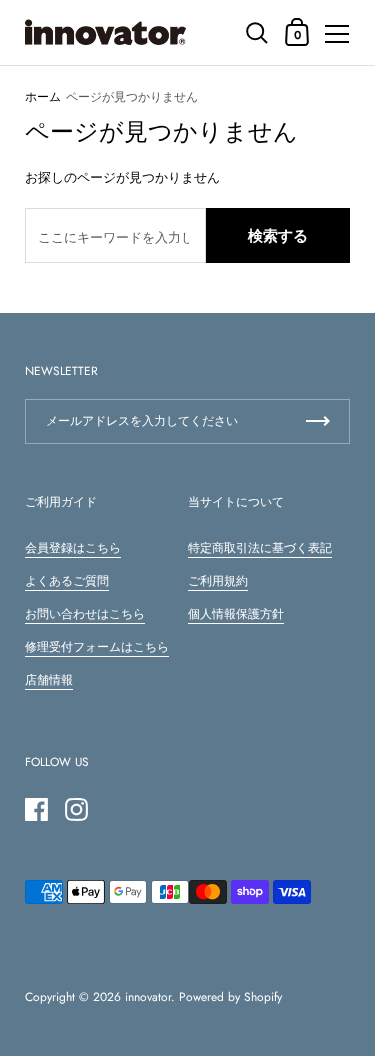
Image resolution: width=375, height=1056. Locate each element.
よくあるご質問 (67, 581)
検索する (278, 236)
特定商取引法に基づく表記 (260, 548)
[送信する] (318, 421)
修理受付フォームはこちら (97, 647)
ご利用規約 (218, 581)
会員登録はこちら (73, 548)
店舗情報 (49, 680)
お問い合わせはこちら (85, 614)
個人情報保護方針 (236, 614)
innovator (148, 997)
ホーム (43, 97)
